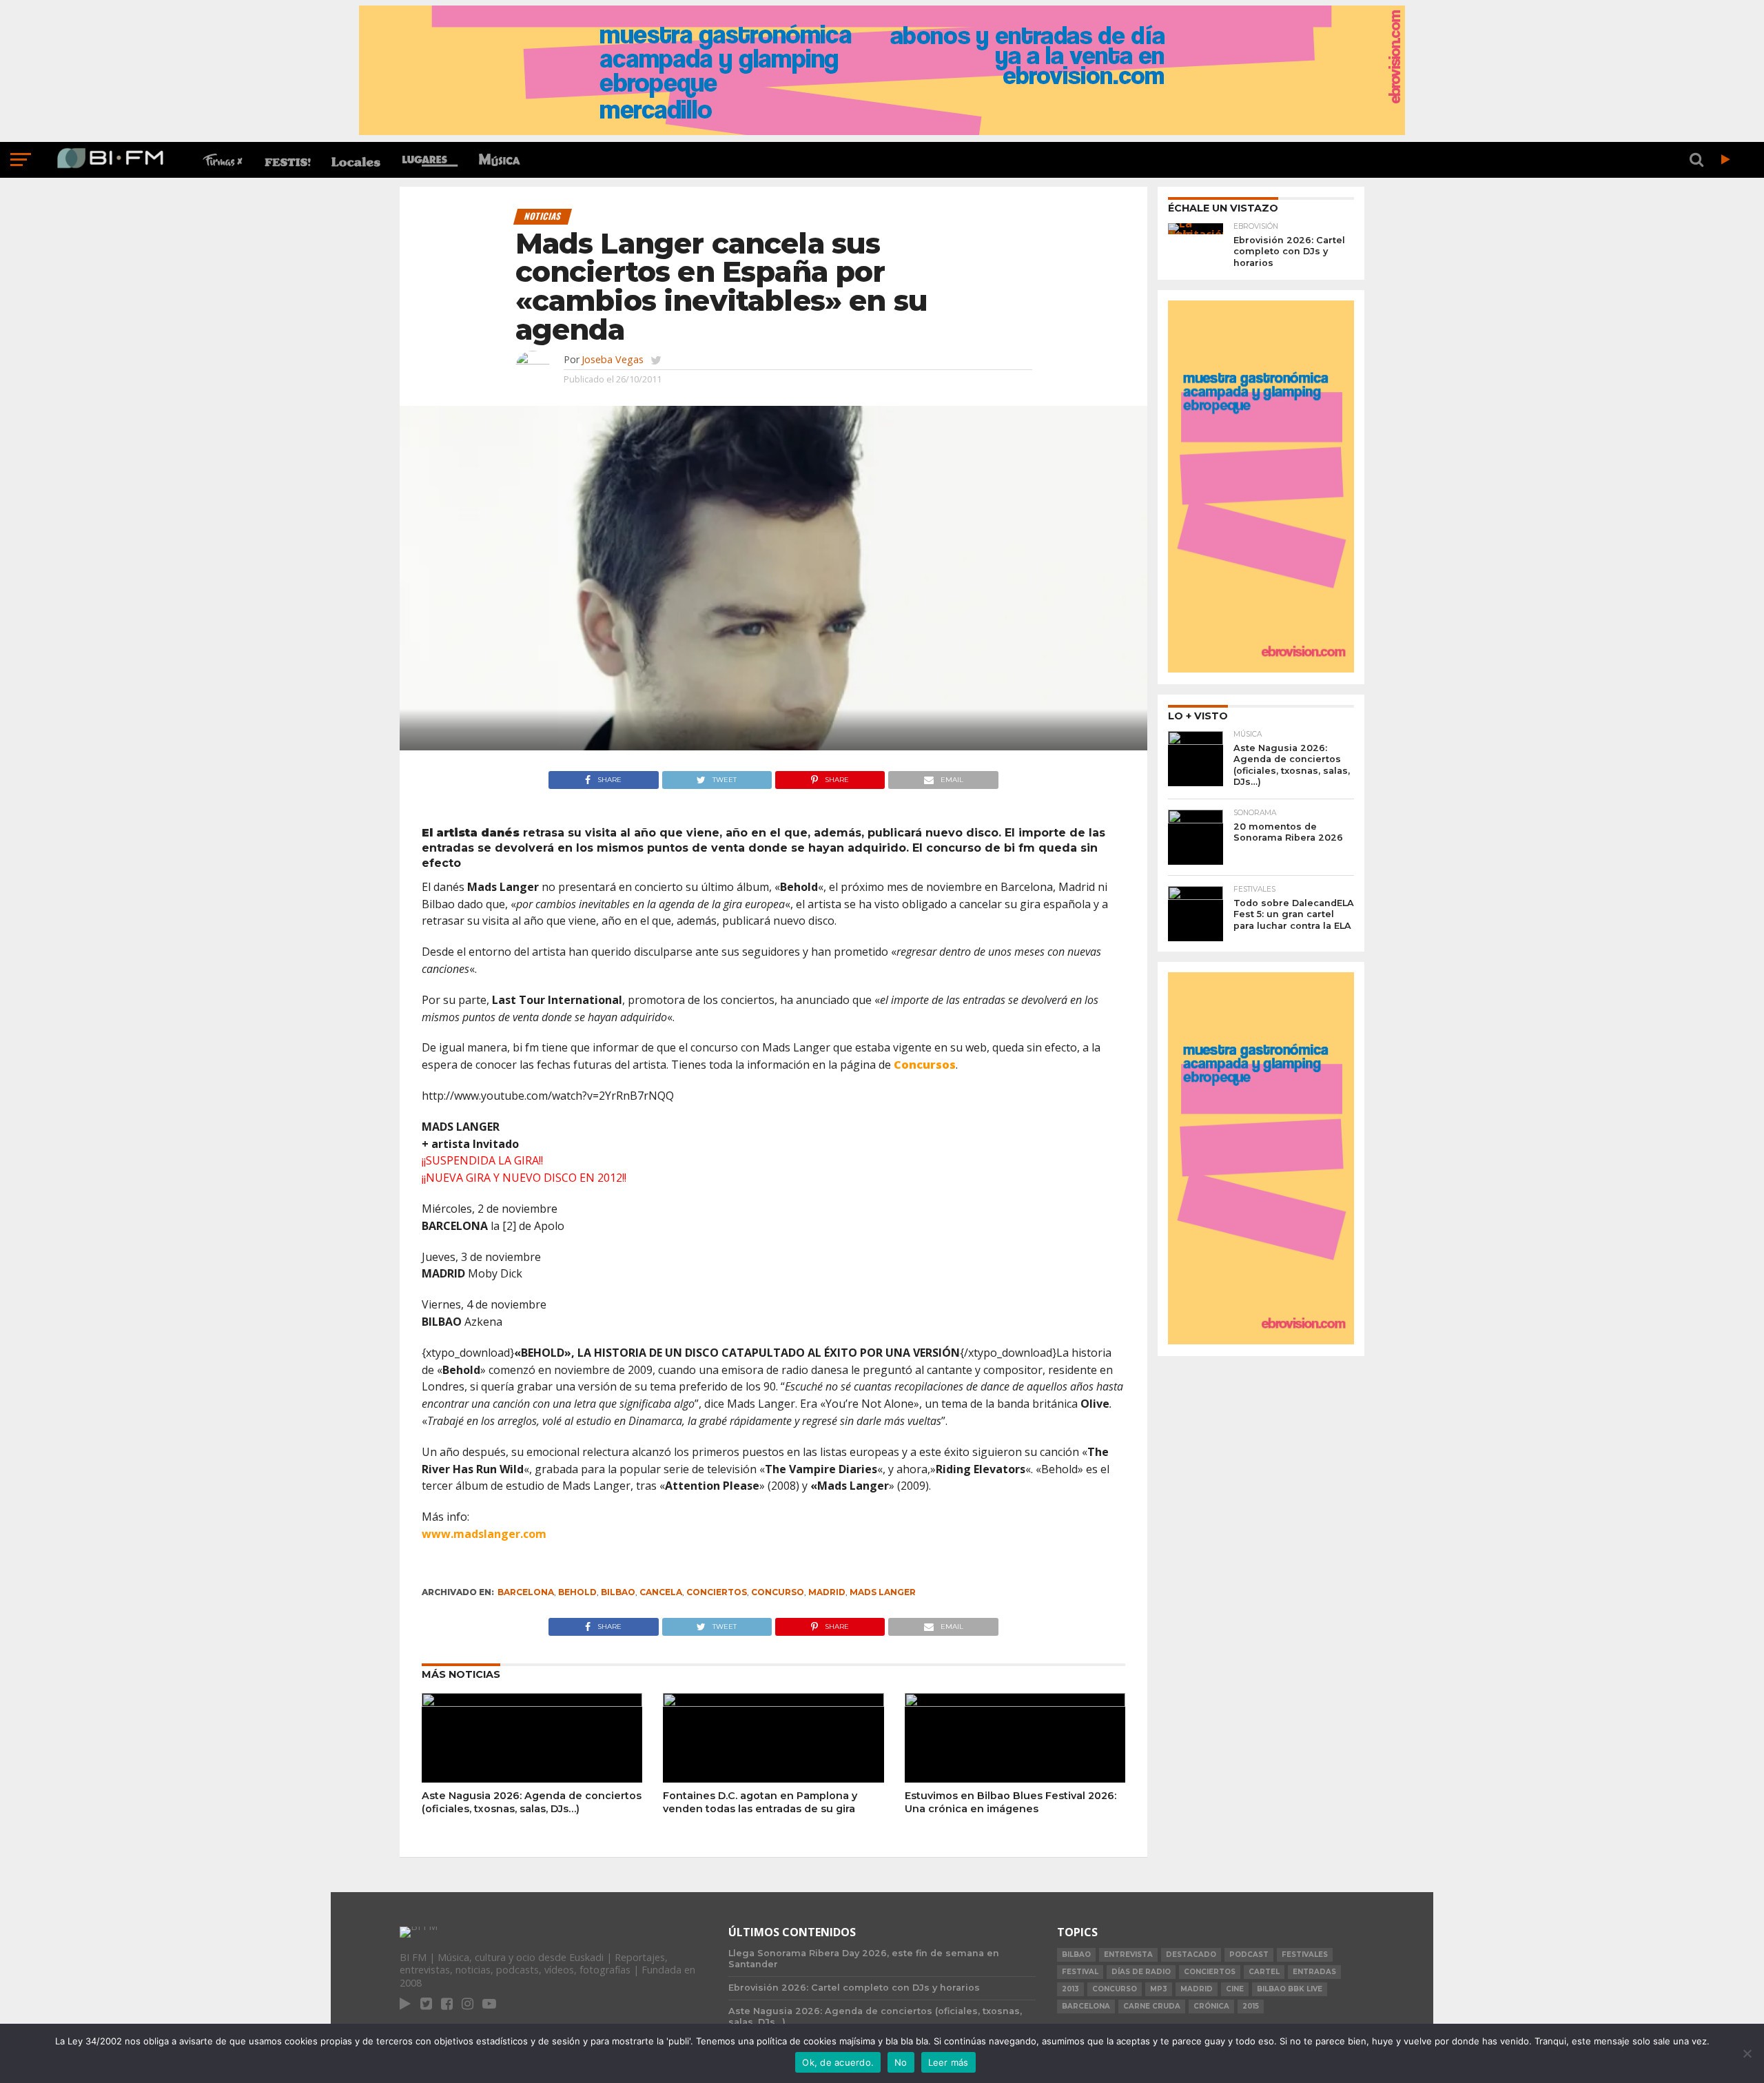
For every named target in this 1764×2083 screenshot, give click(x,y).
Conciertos (717, 1592)
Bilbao (618, 1592)
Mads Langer (883, 1592)
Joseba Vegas (613, 359)
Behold (577, 1592)
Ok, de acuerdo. (838, 2062)
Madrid (827, 1592)
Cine (1235, 1989)
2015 (1251, 2006)
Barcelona (526, 1592)
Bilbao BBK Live (1290, 1989)
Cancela (661, 1592)
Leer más (948, 2062)
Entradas (1314, 1972)
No (901, 2062)
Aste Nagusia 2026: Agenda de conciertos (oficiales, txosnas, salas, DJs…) (532, 1802)
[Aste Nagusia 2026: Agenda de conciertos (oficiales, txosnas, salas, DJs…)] (532, 1703)
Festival (1080, 1972)
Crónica (1211, 2006)
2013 (1070, 1989)
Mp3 (1159, 1989)
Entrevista (1128, 1954)
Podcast (1249, 1954)
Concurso (778, 1592)
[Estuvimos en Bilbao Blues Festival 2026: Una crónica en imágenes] (1015, 1703)
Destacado (1191, 1954)
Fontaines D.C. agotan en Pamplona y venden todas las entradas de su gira (760, 1802)
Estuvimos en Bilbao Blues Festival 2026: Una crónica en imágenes (1011, 1802)
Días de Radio (1141, 1972)
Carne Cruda (1152, 2006)
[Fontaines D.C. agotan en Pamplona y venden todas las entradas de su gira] (773, 1703)
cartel (1264, 1972)
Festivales (1305, 1954)
